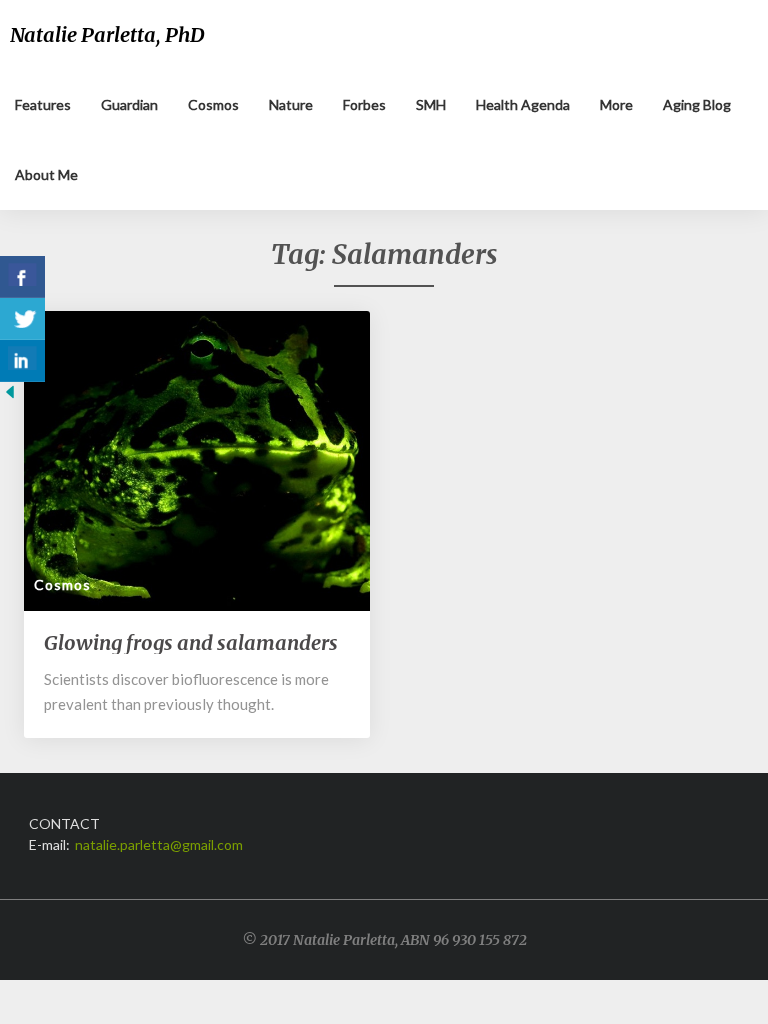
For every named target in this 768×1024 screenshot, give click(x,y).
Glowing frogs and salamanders (191, 642)
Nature (291, 104)
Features (43, 104)
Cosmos (213, 104)
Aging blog (697, 104)
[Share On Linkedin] (22, 361)
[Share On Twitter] (22, 319)
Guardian (129, 104)
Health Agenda (523, 104)
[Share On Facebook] (22, 277)
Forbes (364, 104)
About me (46, 174)
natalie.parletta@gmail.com (159, 844)
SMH (431, 104)
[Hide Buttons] (10, 397)
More (616, 104)
